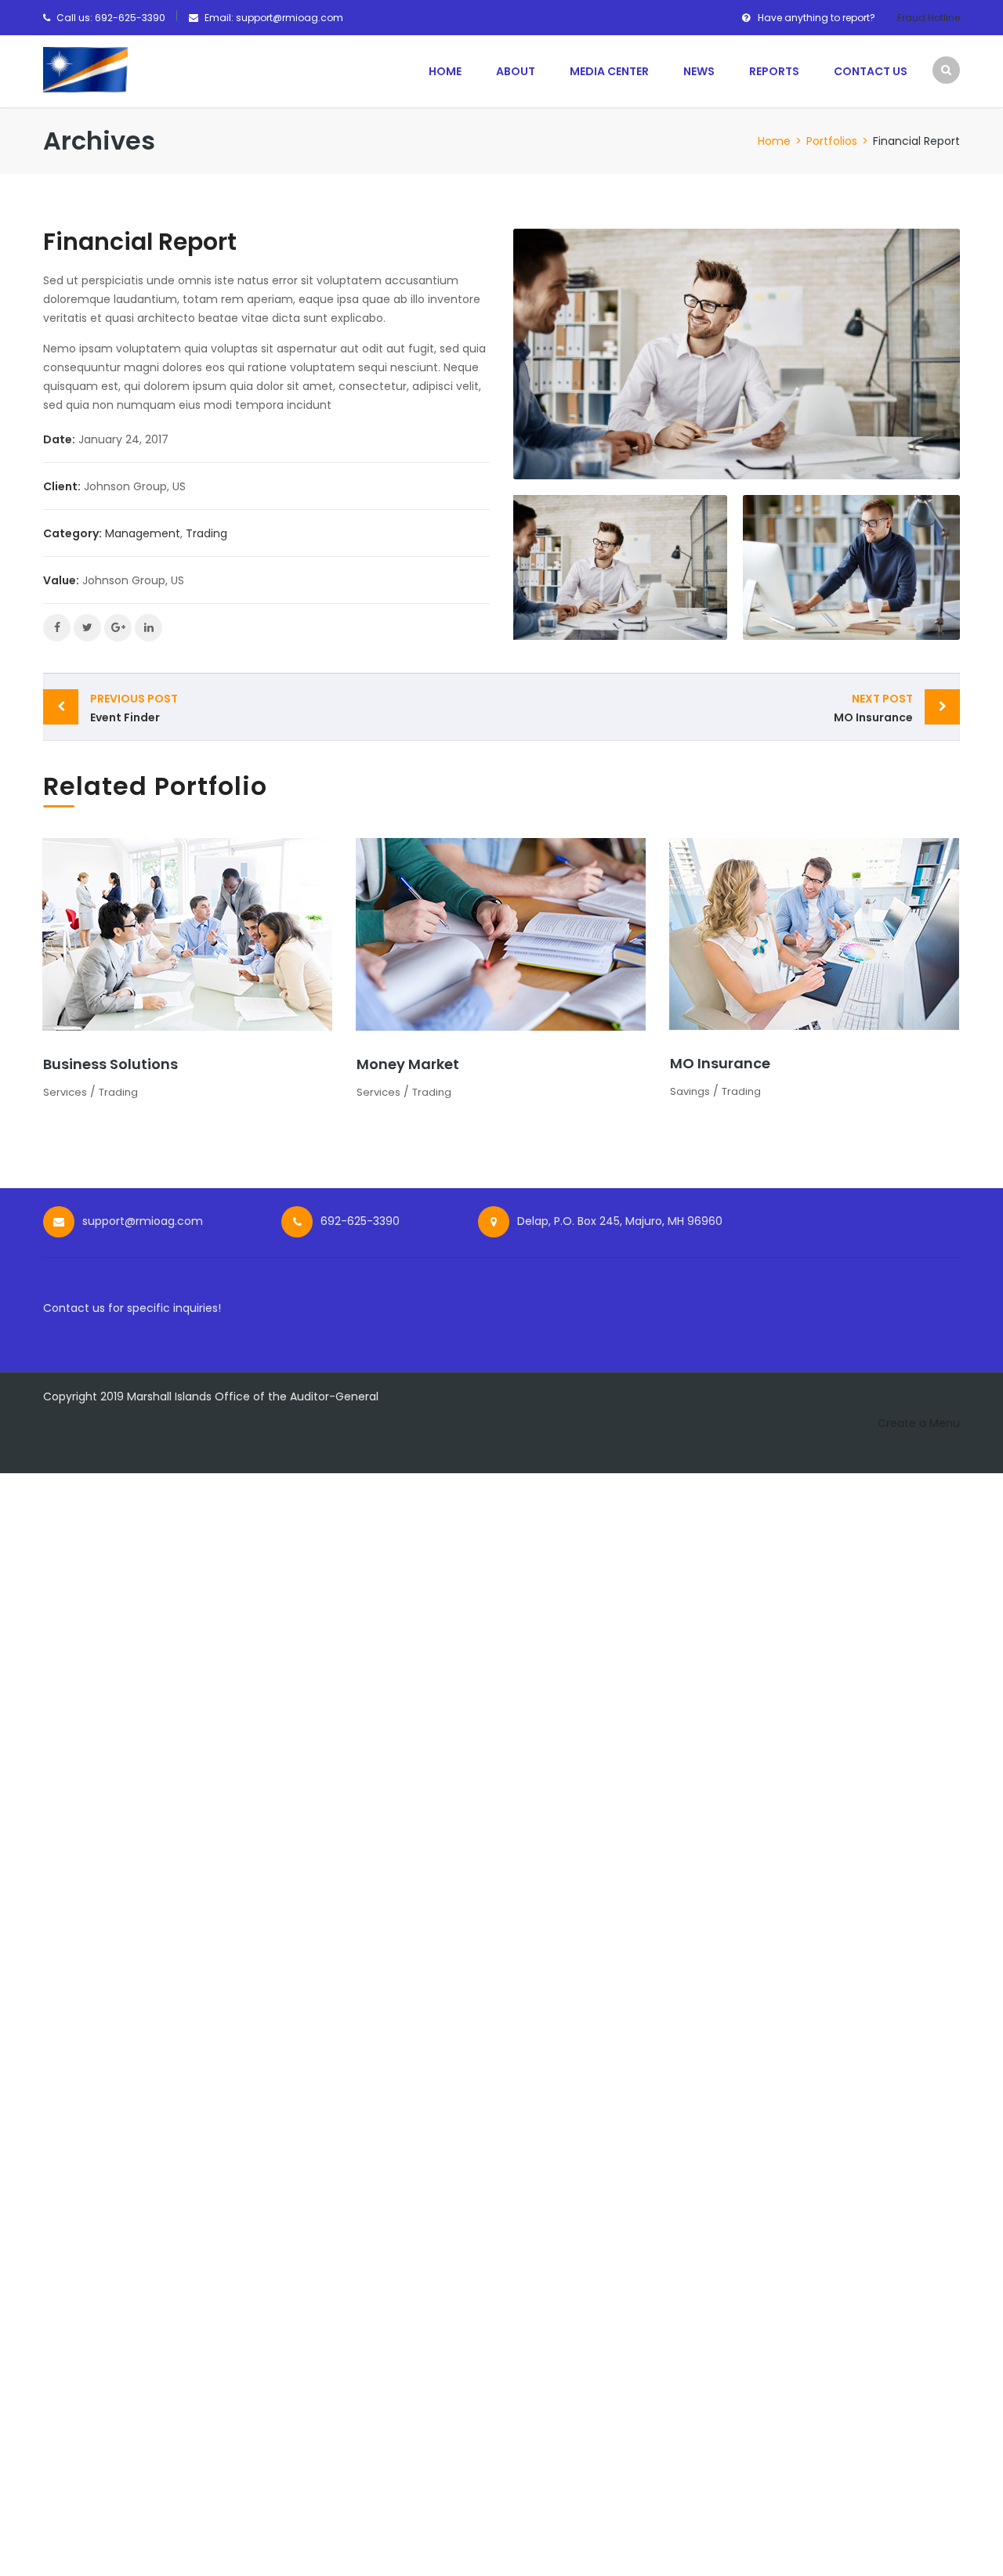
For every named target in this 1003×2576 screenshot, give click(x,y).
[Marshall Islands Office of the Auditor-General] (86, 69)
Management (143, 533)
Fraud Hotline (929, 18)
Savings (690, 1091)
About (516, 71)
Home (445, 71)
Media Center (609, 71)
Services (65, 1092)
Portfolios (832, 141)
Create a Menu (919, 1423)
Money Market (408, 1064)
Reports (774, 71)
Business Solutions (110, 1064)
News (699, 71)
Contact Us (871, 71)
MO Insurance (873, 708)
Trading (206, 533)
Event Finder (134, 708)
